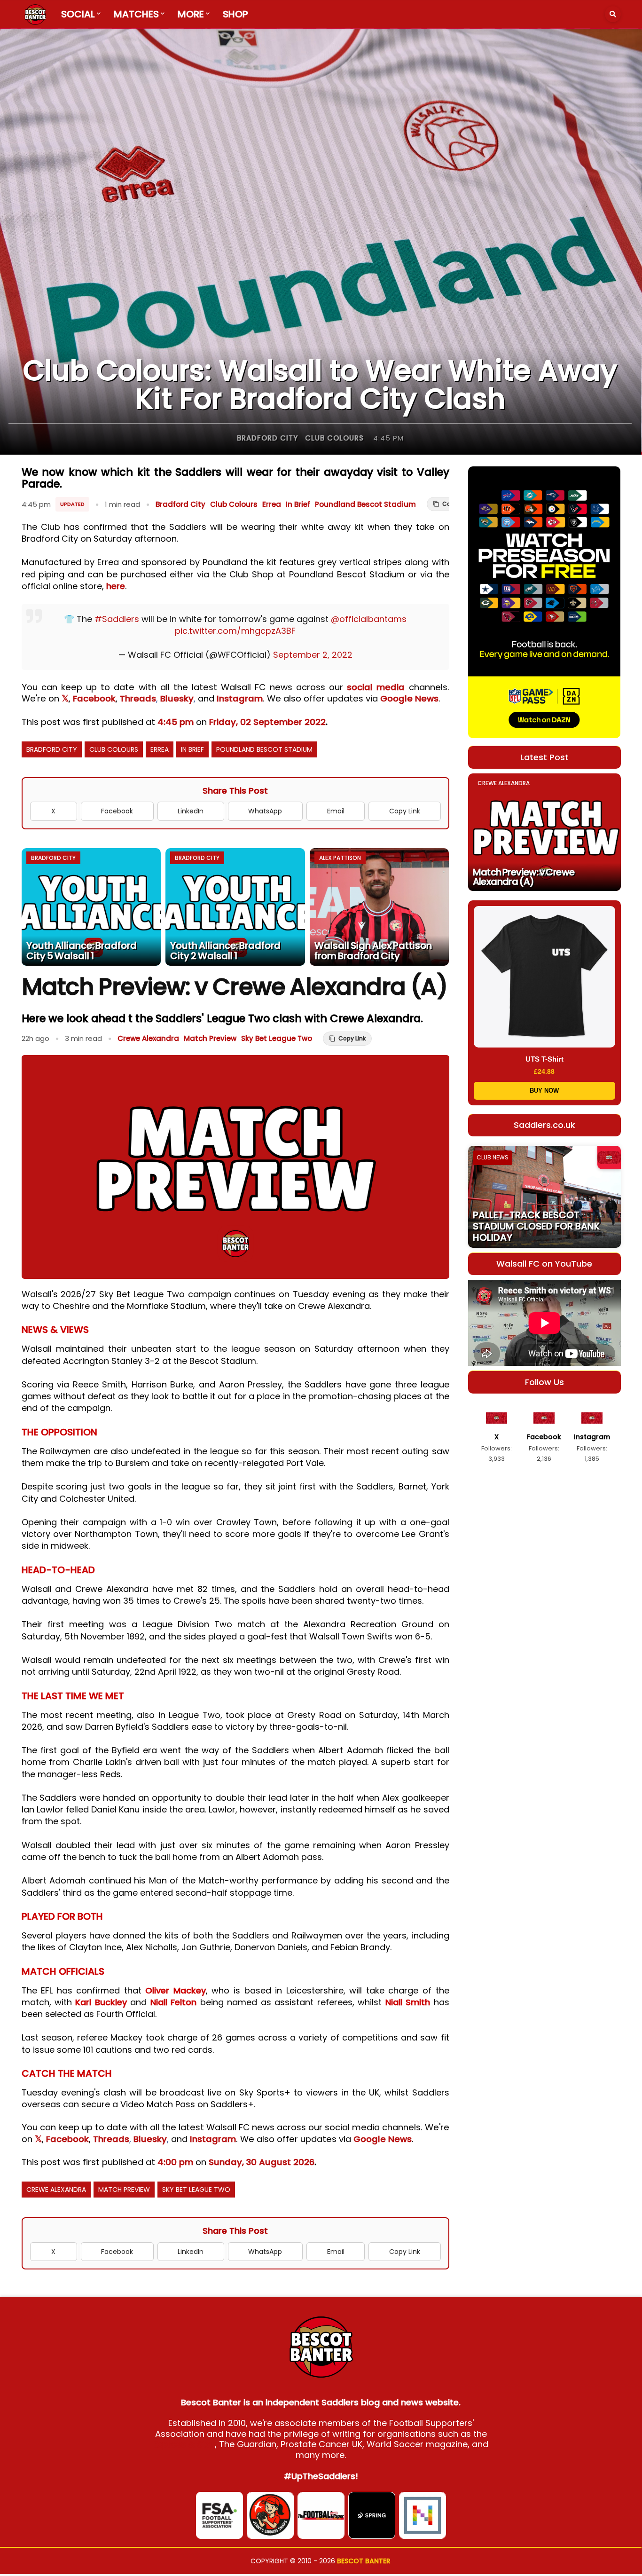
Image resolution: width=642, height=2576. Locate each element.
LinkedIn (191, 811)
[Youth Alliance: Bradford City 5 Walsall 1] (91, 907)
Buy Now (544, 1091)
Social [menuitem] (78, 14)
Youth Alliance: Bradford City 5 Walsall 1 (82, 951)
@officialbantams (369, 619)
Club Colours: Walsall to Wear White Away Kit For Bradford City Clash (320, 385)
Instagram (240, 698)
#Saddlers (117, 619)
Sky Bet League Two (277, 1038)
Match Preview (210, 1038)
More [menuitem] (191, 14)
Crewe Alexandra (148, 1038)
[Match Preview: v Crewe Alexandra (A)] (544, 832)
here (116, 586)
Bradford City (267, 438)
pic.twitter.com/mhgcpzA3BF (235, 631)
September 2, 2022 (313, 655)
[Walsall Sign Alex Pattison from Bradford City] (380, 907)
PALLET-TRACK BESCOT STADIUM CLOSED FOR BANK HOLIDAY (536, 1226)
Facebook (94, 698)
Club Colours (334, 438)
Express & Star (184, 2444)
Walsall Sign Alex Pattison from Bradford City (373, 951)
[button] (613, 14)
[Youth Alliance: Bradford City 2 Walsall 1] (235, 907)
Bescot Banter (364, 2561)
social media (376, 687)
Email (336, 811)
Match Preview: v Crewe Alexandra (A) (524, 877)
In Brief (298, 504)
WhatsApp (265, 811)
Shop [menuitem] (235, 14)
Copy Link (405, 811)
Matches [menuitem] (136, 14)
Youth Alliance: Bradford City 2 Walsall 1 (225, 951)
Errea (272, 504)
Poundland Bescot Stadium (365, 504)
